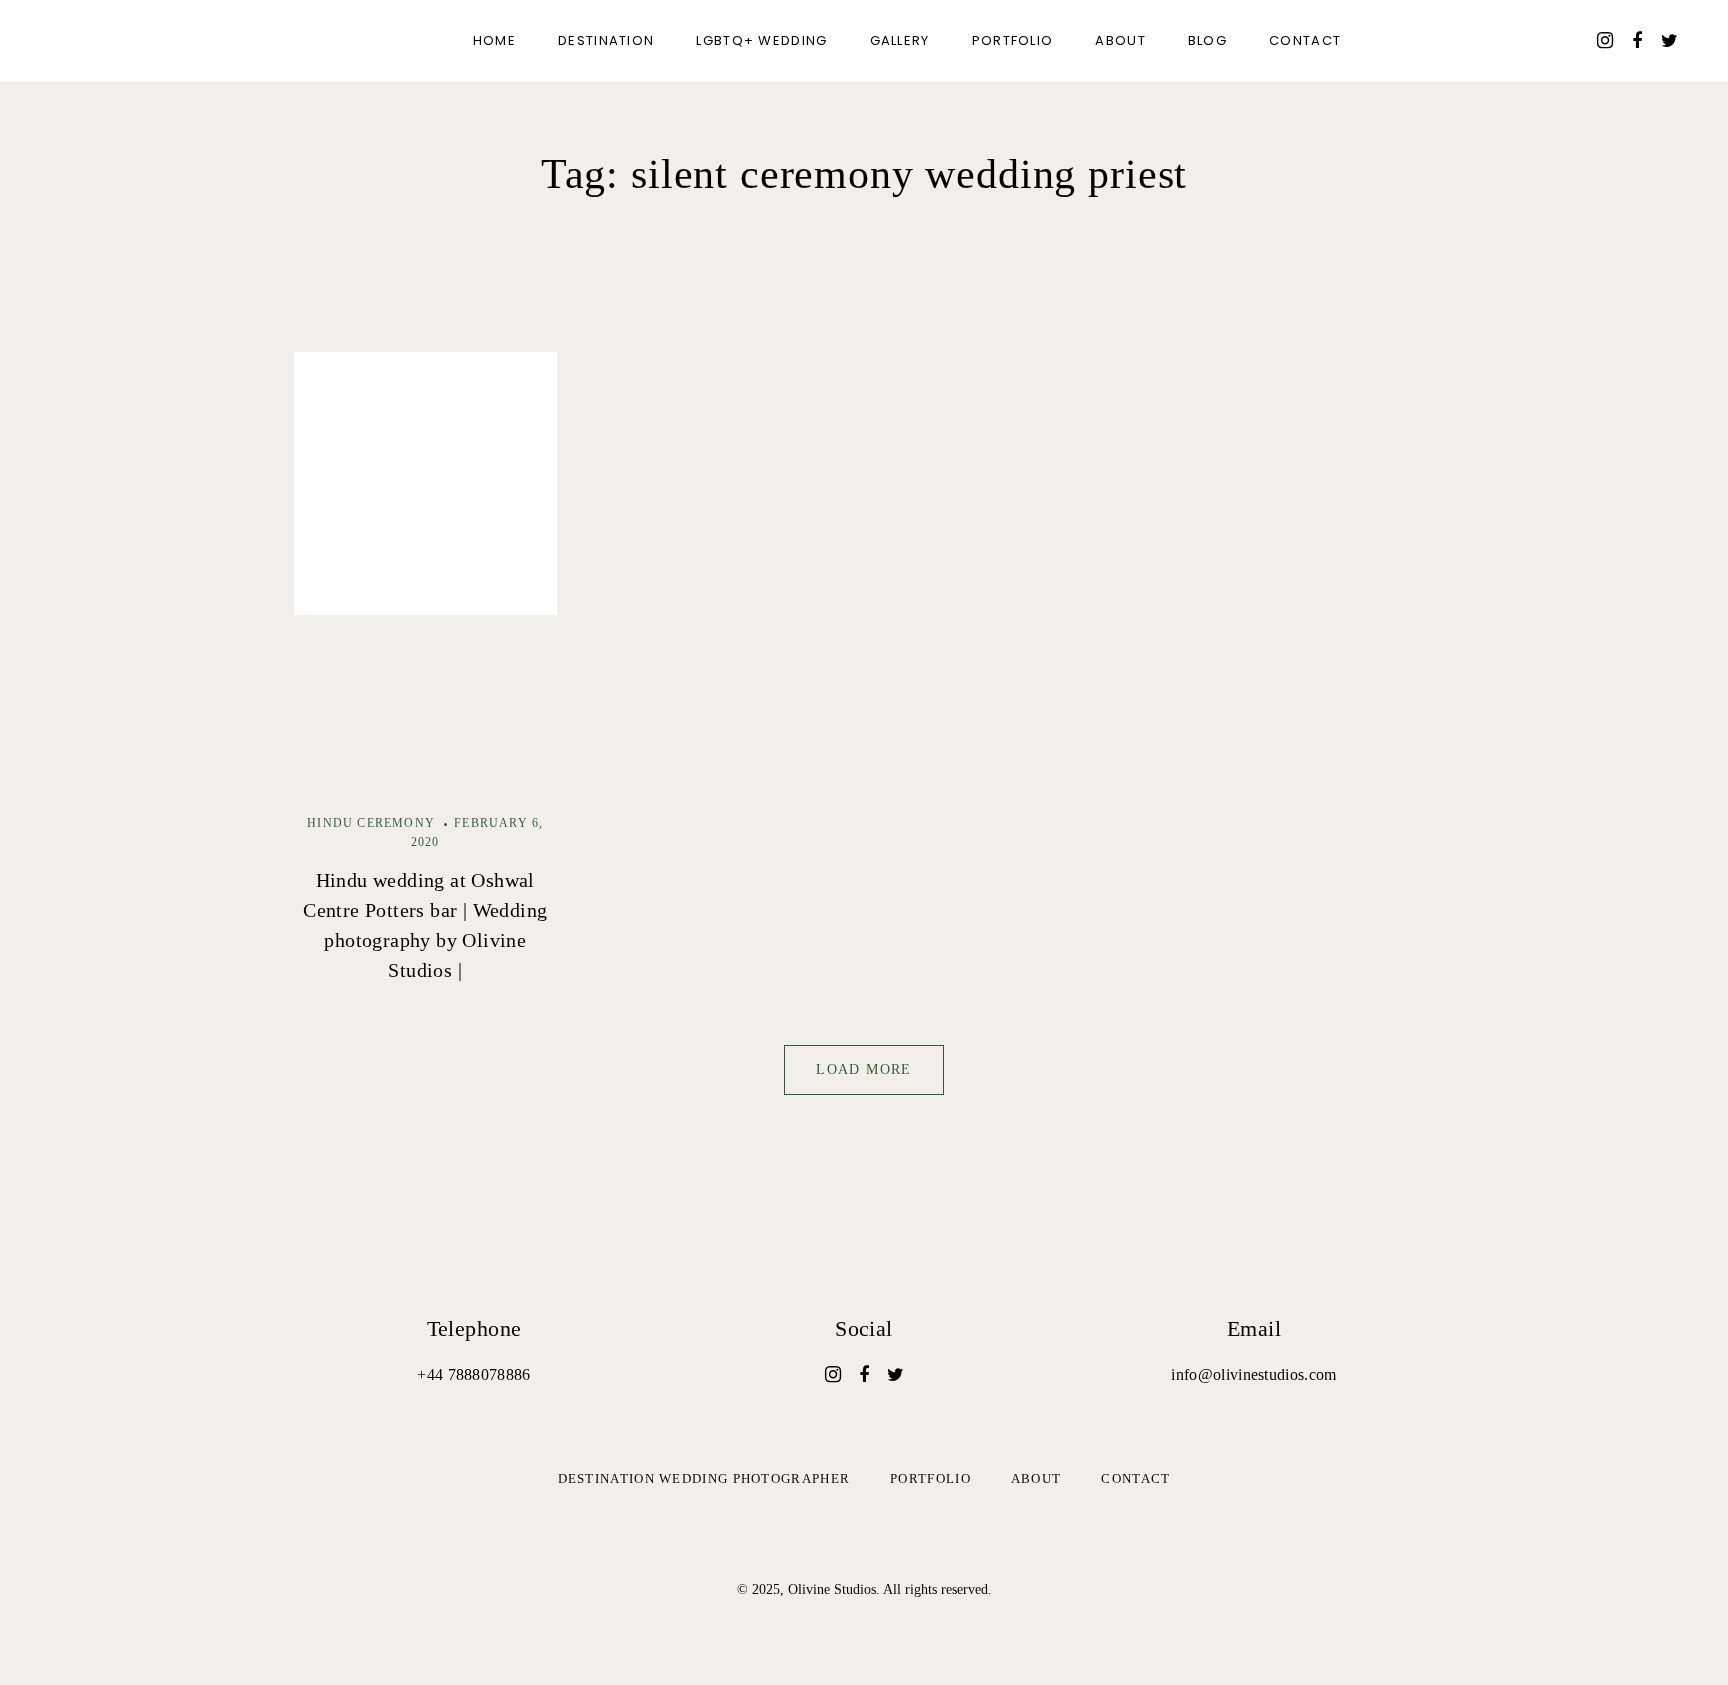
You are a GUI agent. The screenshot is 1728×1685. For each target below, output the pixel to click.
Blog (1207, 40)
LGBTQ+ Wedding (761, 40)
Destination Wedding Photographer (704, 1478)
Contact (1305, 40)
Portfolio (1013, 40)
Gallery (900, 40)
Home (494, 40)
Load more (864, 1069)
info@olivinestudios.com (1253, 1374)
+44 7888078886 (473, 1374)
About (1120, 40)
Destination (606, 40)
